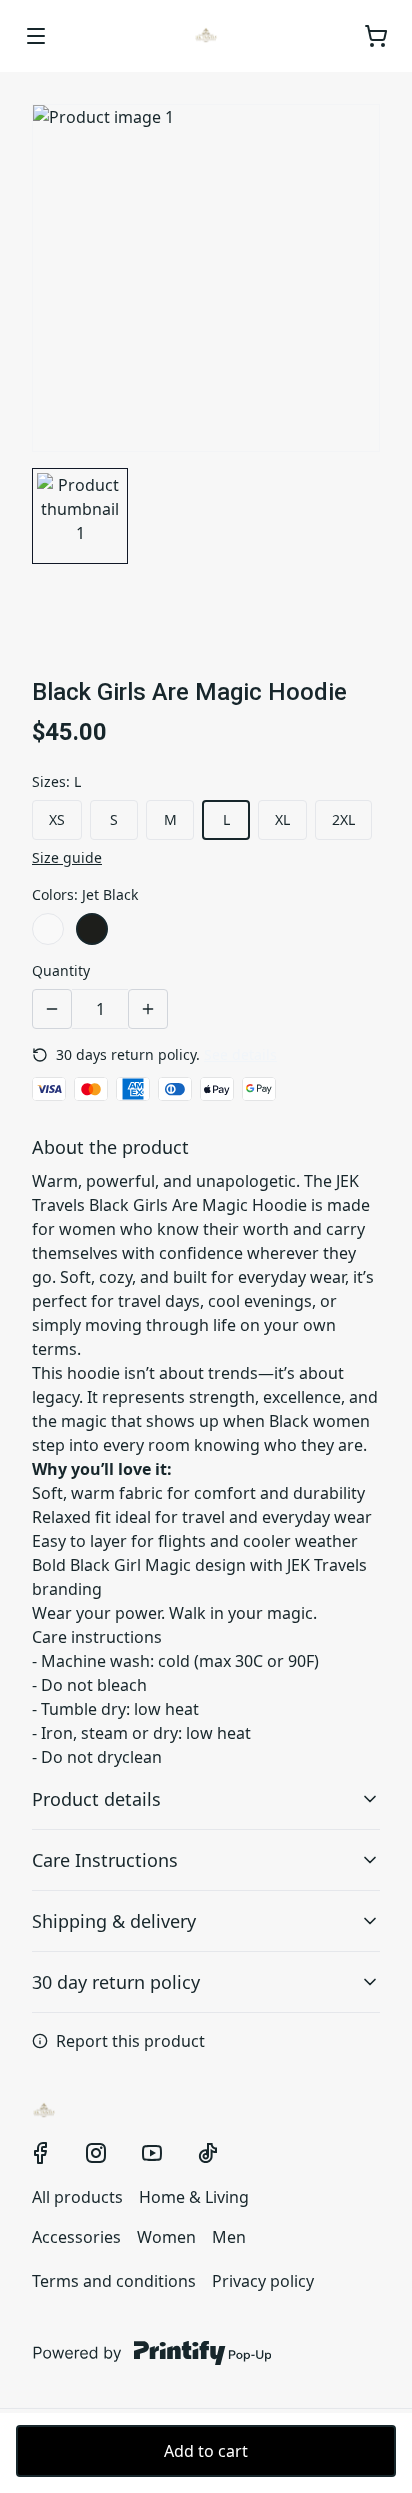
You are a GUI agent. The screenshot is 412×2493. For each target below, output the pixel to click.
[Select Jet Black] (92, 929)
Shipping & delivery (114, 1921)
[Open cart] (376, 36)
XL (282, 819)
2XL (343, 819)
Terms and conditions (114, 2281)
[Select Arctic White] (48, 929)
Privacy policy (263, 2281)
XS (57, 819)
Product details (96, 1799)
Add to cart (206, 2451)
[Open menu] (36, 36)
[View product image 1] (80, 516)
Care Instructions (105, 1860)
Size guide (67, 857)
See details (240, 1054)
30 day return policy (116, 1982)
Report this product (130, 2041)
